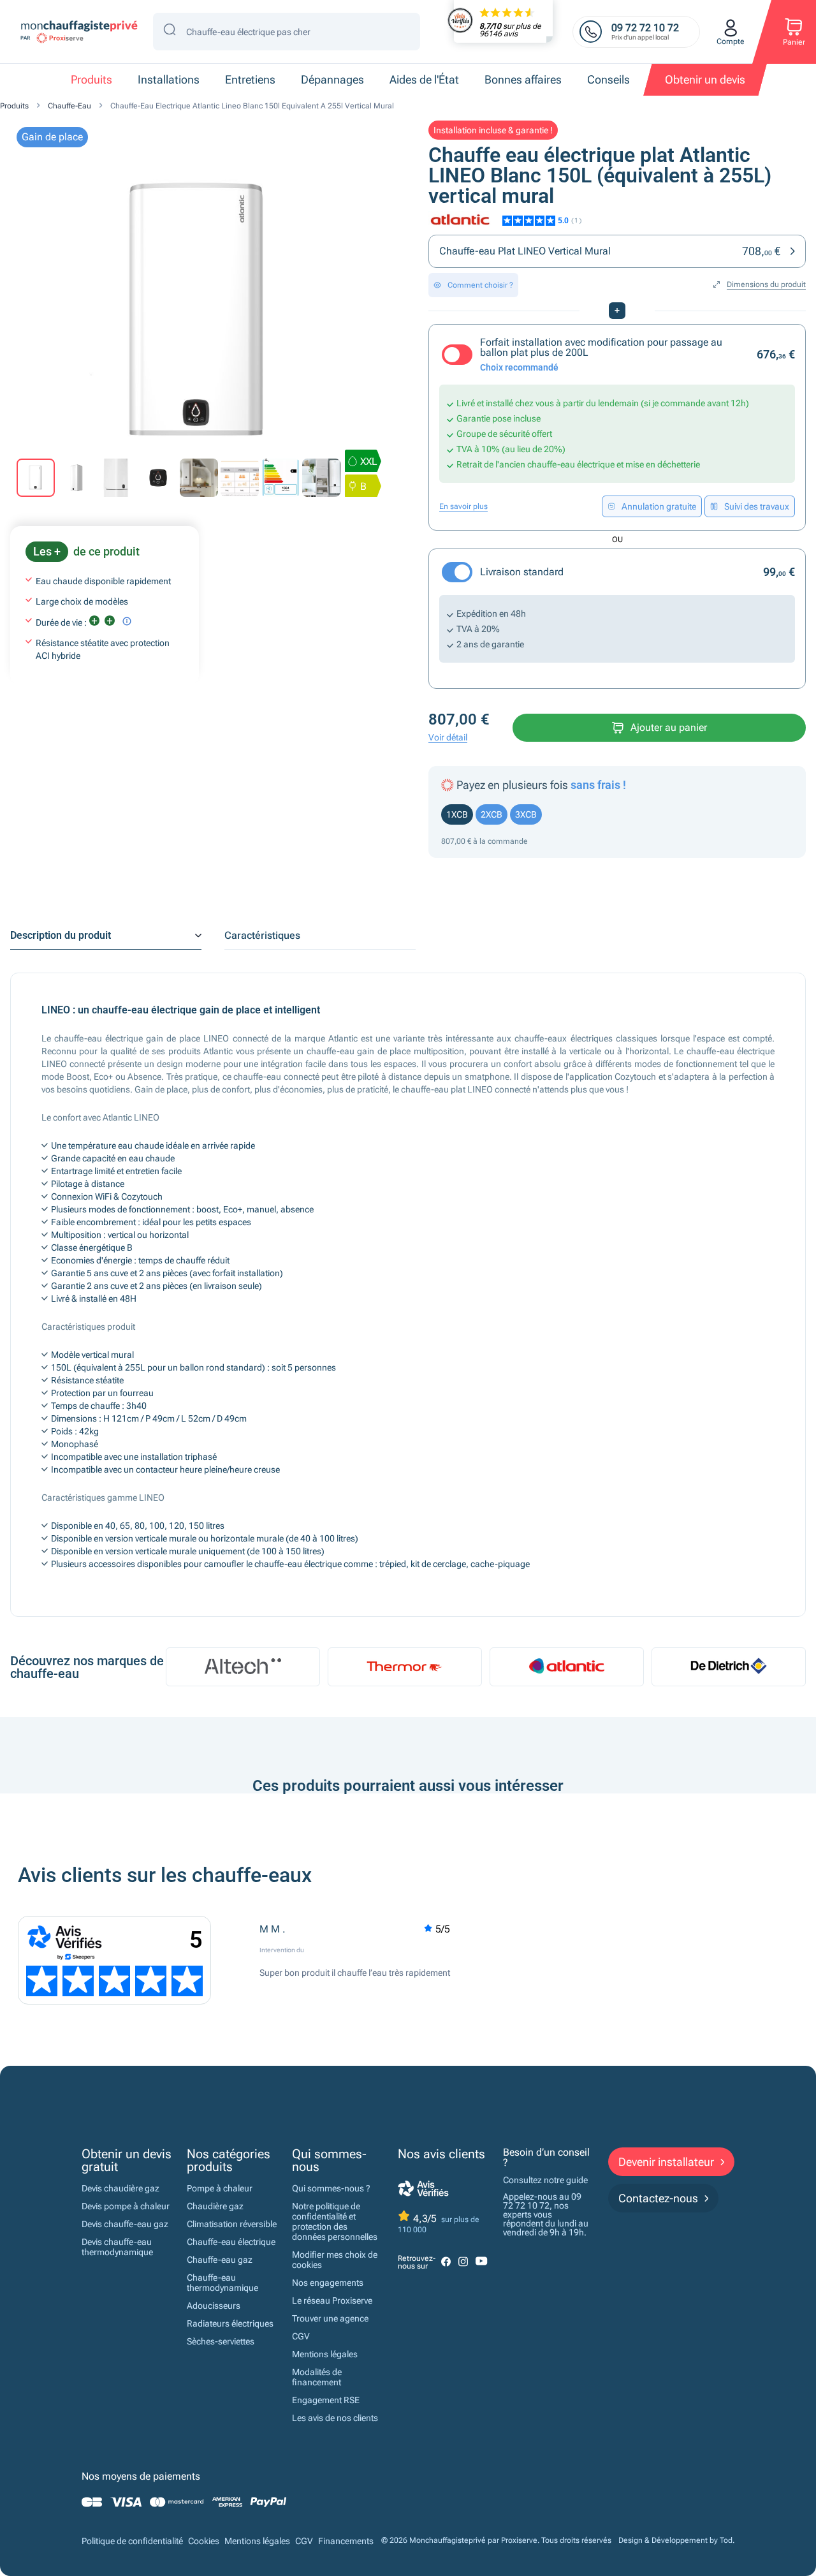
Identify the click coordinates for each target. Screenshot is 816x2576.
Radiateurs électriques (230, 2323)
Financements (346, 2541)
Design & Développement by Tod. (676, 2541)
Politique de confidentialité (132, 2541)
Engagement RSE (326, 2400)
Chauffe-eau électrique (231, 2242)
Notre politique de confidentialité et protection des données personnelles (335, 2221)
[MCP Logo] (78, 32)
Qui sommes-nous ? (331, 2188)
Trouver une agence (330, 2318)
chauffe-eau (69, 106)
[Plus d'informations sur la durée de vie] (127, 621)
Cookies (204, 2541)
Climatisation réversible (232, 2224)
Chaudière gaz (215, 2206)
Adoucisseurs (214, 2306)
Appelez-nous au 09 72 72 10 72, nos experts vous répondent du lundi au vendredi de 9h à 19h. (546, 2214)
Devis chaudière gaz (120, 2188)
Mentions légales (325, 2354)
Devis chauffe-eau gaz (125, 2224)
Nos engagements (328, 2283)
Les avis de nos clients (335, 2418)
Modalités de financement (317, 2377)
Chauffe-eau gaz (220, 2260)
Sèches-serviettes (221, 2341)
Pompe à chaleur (220, 2188)
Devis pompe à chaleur (126, 2206)
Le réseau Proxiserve (332, 2300)
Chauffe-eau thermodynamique (222, 2283)
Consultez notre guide (545, 2180)
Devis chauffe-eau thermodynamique (117, 2247)
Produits (14, 106)
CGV (301, 2336)
